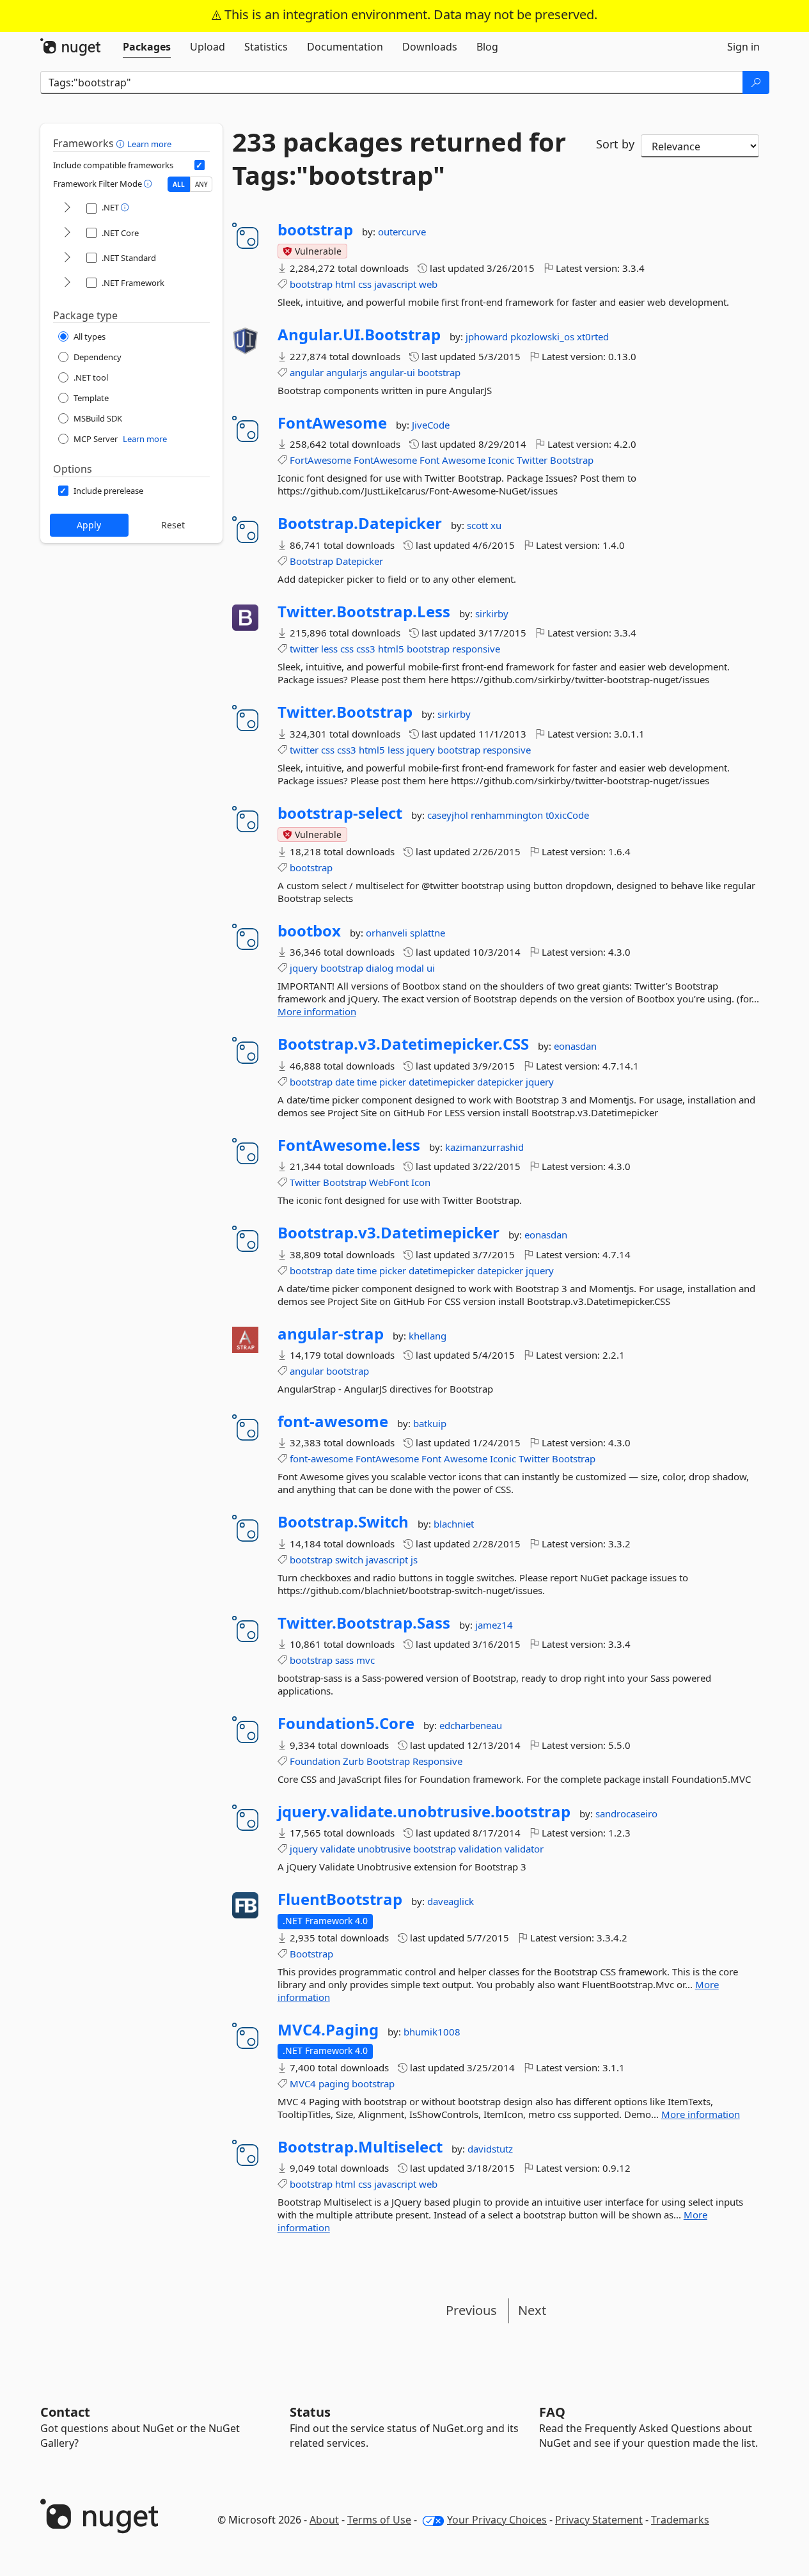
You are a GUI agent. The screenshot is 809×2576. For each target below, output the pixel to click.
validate (338, 1849)
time (367, 1082)
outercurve (402, 232)
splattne (428, 933)
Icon (421, 1182)
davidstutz (490, 2149)
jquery (421, 750)
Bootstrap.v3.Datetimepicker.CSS (403, 1044)
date (345, 1082)
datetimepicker (442, 1082)
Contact (65, 2412)
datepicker (500, 1082)
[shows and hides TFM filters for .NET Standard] (67, 258)
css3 (366, 649)
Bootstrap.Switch (343, 1522)
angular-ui (392, 372)
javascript (395, 284)
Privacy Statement (599, 2520)
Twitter (532, 460)
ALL (179, 184)
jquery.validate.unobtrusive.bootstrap (424, 1812)
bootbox (309, 931)
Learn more (149, 144)
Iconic (501, 460)
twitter (304, 649)
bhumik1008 (432, 2032)
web (428, 284)
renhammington (508, 815)
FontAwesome (332, 423)
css (365, 284)
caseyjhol (449, 815)
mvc (365, 1660)
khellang (428, 1336)
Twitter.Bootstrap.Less (364, 612)
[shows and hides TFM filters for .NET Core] (67, 233)
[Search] (756, 83)
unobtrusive (384, 1849)
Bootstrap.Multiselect (360, 2147)
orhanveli (388, 933)
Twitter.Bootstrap (345, 712)
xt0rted (593, 336)
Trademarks (680, 2520)
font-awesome (333, 1421)
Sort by (615, 144)
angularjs (347, 372)
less (329, 649)
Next (532, 2310)
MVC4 (303, 2083)
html (345, 284)
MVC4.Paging (328, 2030)
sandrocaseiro (626, 1813)
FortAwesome (320, 460)
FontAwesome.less (349, 1145)
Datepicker (359, 561)
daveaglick (451, 1901)
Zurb (353, 1761)
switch (349, 1560)
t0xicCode (567, 815)
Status (310, 2412)
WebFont (389, 1182)
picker (393, 1082)
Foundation (315, 1761)
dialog (380, 968)
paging (334, 2083)
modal (410, 968)
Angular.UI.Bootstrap (359, 335)
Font (429, 460)
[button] (122, 143)
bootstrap (315, 230)
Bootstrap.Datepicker (360, 523)
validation (480, 1849)
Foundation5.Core (346, 1723)
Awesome (464, 460)
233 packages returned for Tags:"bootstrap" (399, 159)
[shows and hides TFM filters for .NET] (67, 208)
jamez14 (494, 1625)
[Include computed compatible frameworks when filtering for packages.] (200, 165)
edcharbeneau (471, 1725)
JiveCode (431, 425)
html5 (391, 649)
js (414, 1560)
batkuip (430, 1423)
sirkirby (492, 613)
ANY (201, 184)
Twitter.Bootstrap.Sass (364, 1623)
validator (524, 1849)
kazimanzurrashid (484, 1147)
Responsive (437, 1761)
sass (344, 1660)
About (324, 2520)
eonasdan (575, 1046)
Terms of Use (379, 2520)
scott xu (484, 525)
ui (431, 968)
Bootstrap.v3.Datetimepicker (389, 1233)
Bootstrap (572, 460)
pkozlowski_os (544, 336)
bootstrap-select (340, 813)
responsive (476, 649)
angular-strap (331, 1334)
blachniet (454, 1524)
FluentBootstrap (340, 1899)
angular (307, 372)
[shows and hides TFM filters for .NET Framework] (67, 283)
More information (317, 1011)
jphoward (488, 336)
